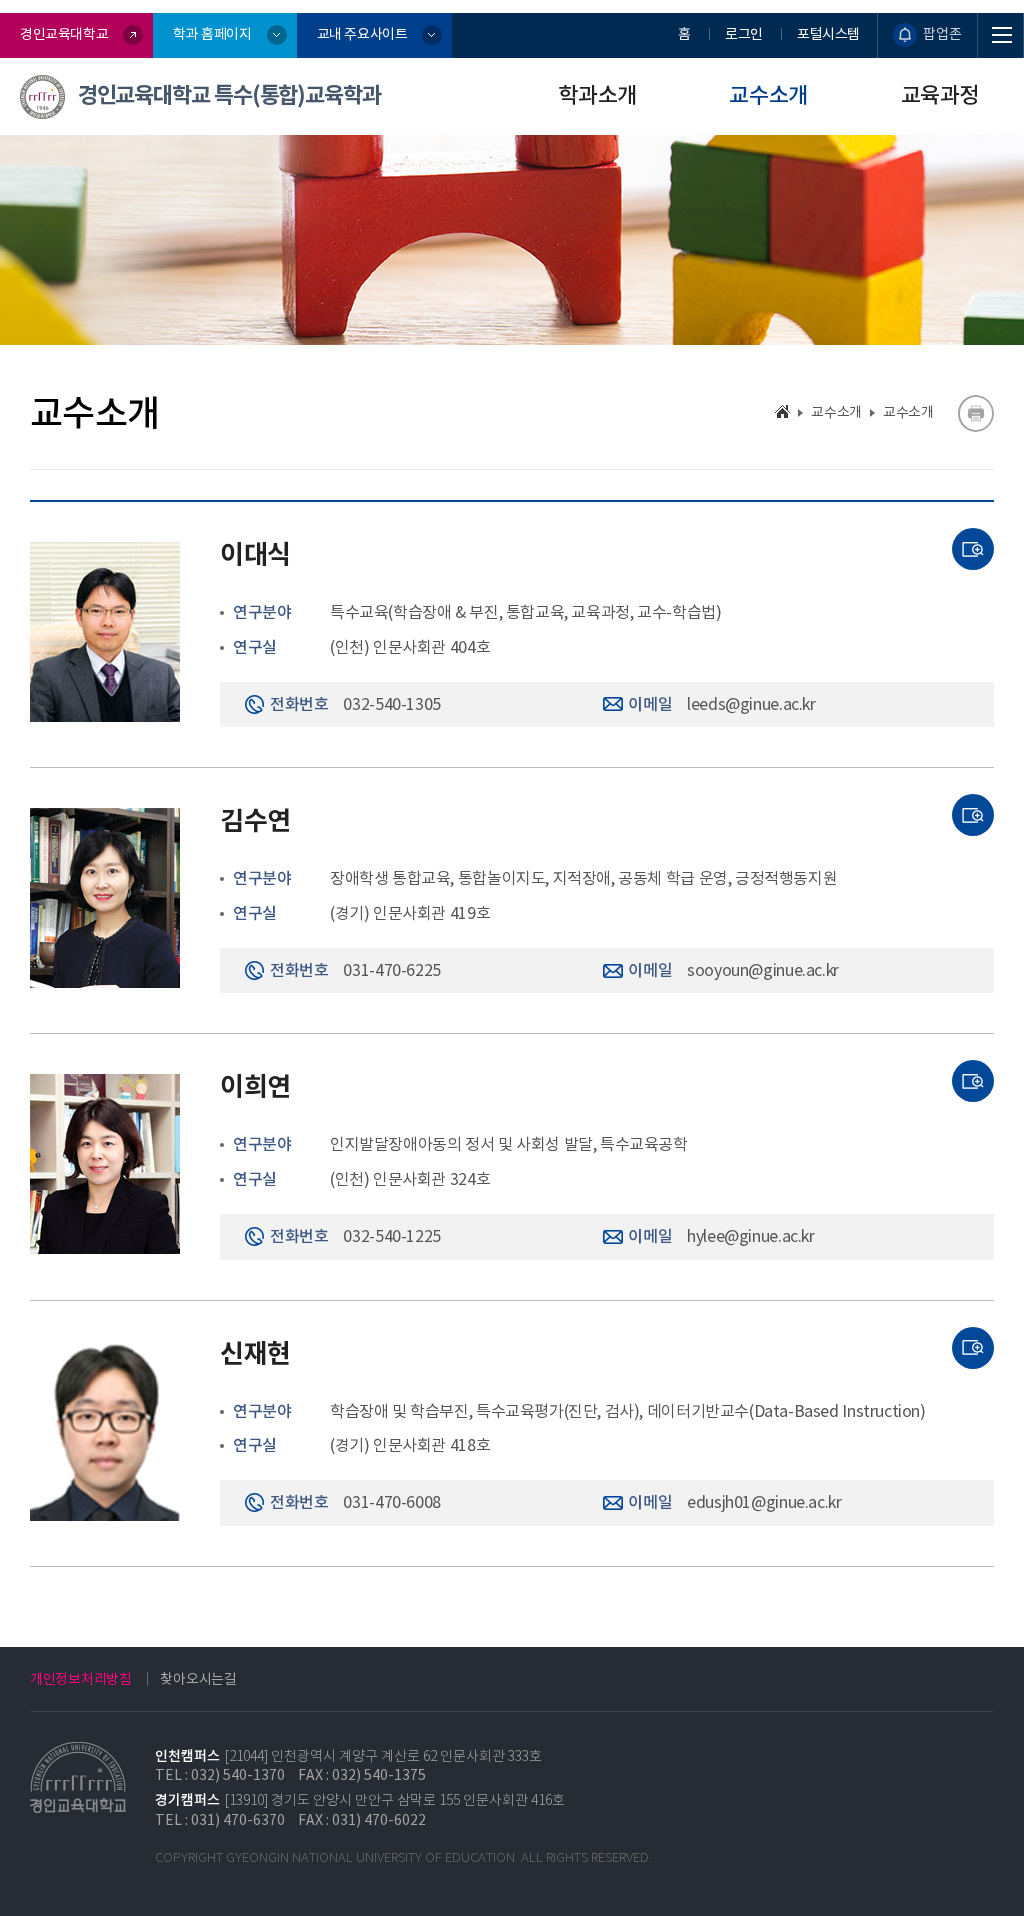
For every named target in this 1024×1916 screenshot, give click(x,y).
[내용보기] (973, 549)
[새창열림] (975, 413)
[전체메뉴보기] (1001, 35)
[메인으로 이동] (782, 411)
